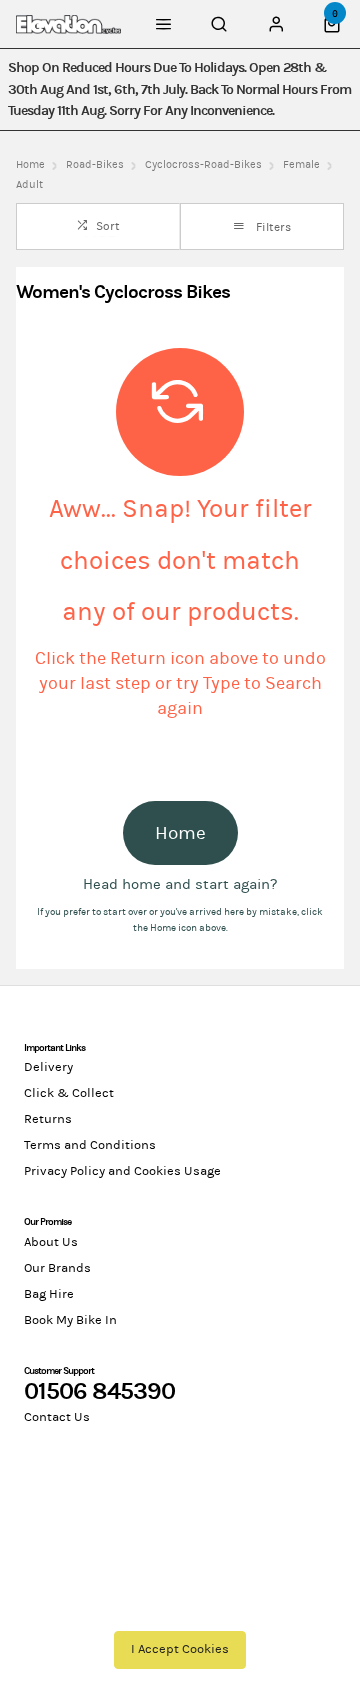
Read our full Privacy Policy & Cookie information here (180, 1599)
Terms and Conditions (90, 1145)
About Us (51, 1242)
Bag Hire (49, 1294)
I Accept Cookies (180, 1649)
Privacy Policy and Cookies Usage (122, 1171)
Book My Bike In (70, 1320)
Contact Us (57, 1417)
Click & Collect (69, 1093)
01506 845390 (99, 1391)
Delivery (48, 1067)
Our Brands (57, 1268)
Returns (48, 1119)
